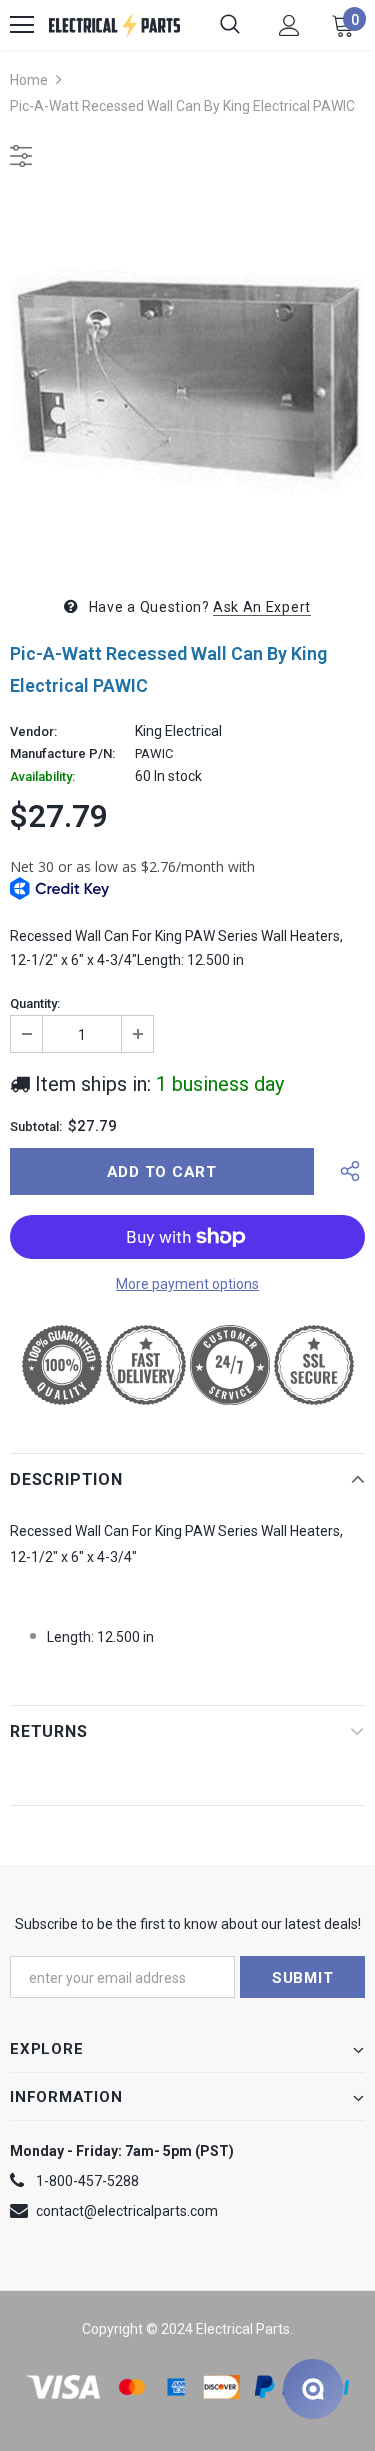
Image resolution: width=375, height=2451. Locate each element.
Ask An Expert (262, 607)
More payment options (187, 1284)
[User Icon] (289, 25)
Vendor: (33, 732)
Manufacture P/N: (62, 754)
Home (29, 80)
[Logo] (114, 25)
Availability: (42, 777)
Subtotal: (36, 1127)
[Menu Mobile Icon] (22, 25)
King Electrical (178, 731)
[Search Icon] (230, 25)
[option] (187, 378)
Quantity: (35, 1004)
